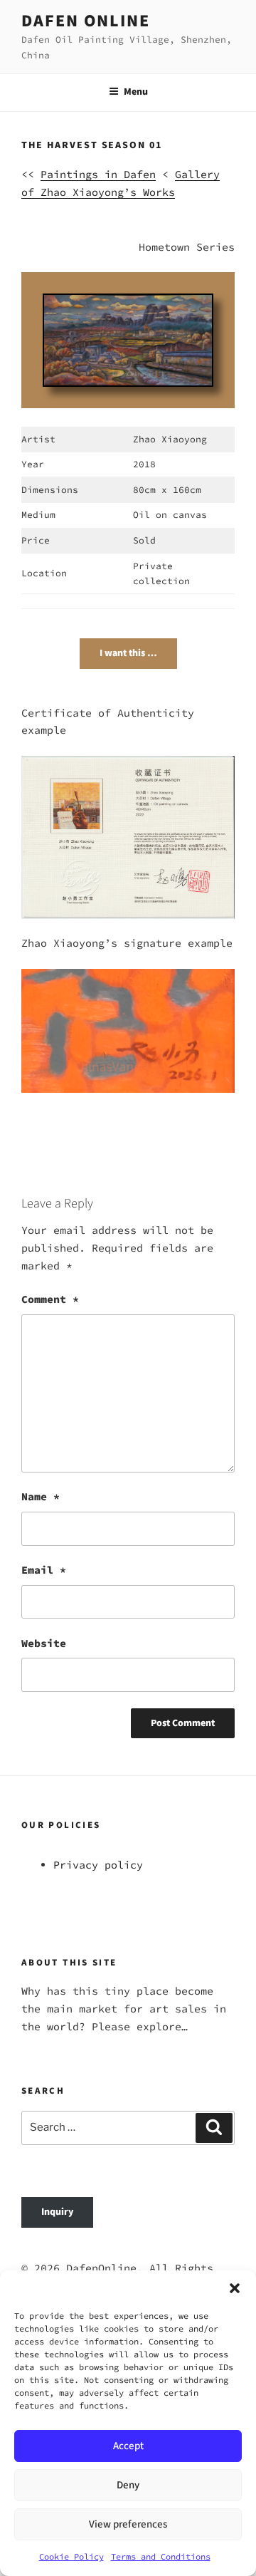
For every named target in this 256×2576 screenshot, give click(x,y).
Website (44, 1643)
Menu (136, 92)
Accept (128, 2446)
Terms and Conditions (161, 2556)
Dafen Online (86, 21)
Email (44, 1570)
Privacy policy (98, 1865)
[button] (235, 2288)
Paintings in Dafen (98, 174)
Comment (50, 1299)
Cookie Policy (71, 2556)
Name (41, 1496)
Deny (128, 2485)
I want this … (128, 653)
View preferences (128, 2524)
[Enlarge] (193, 313)
